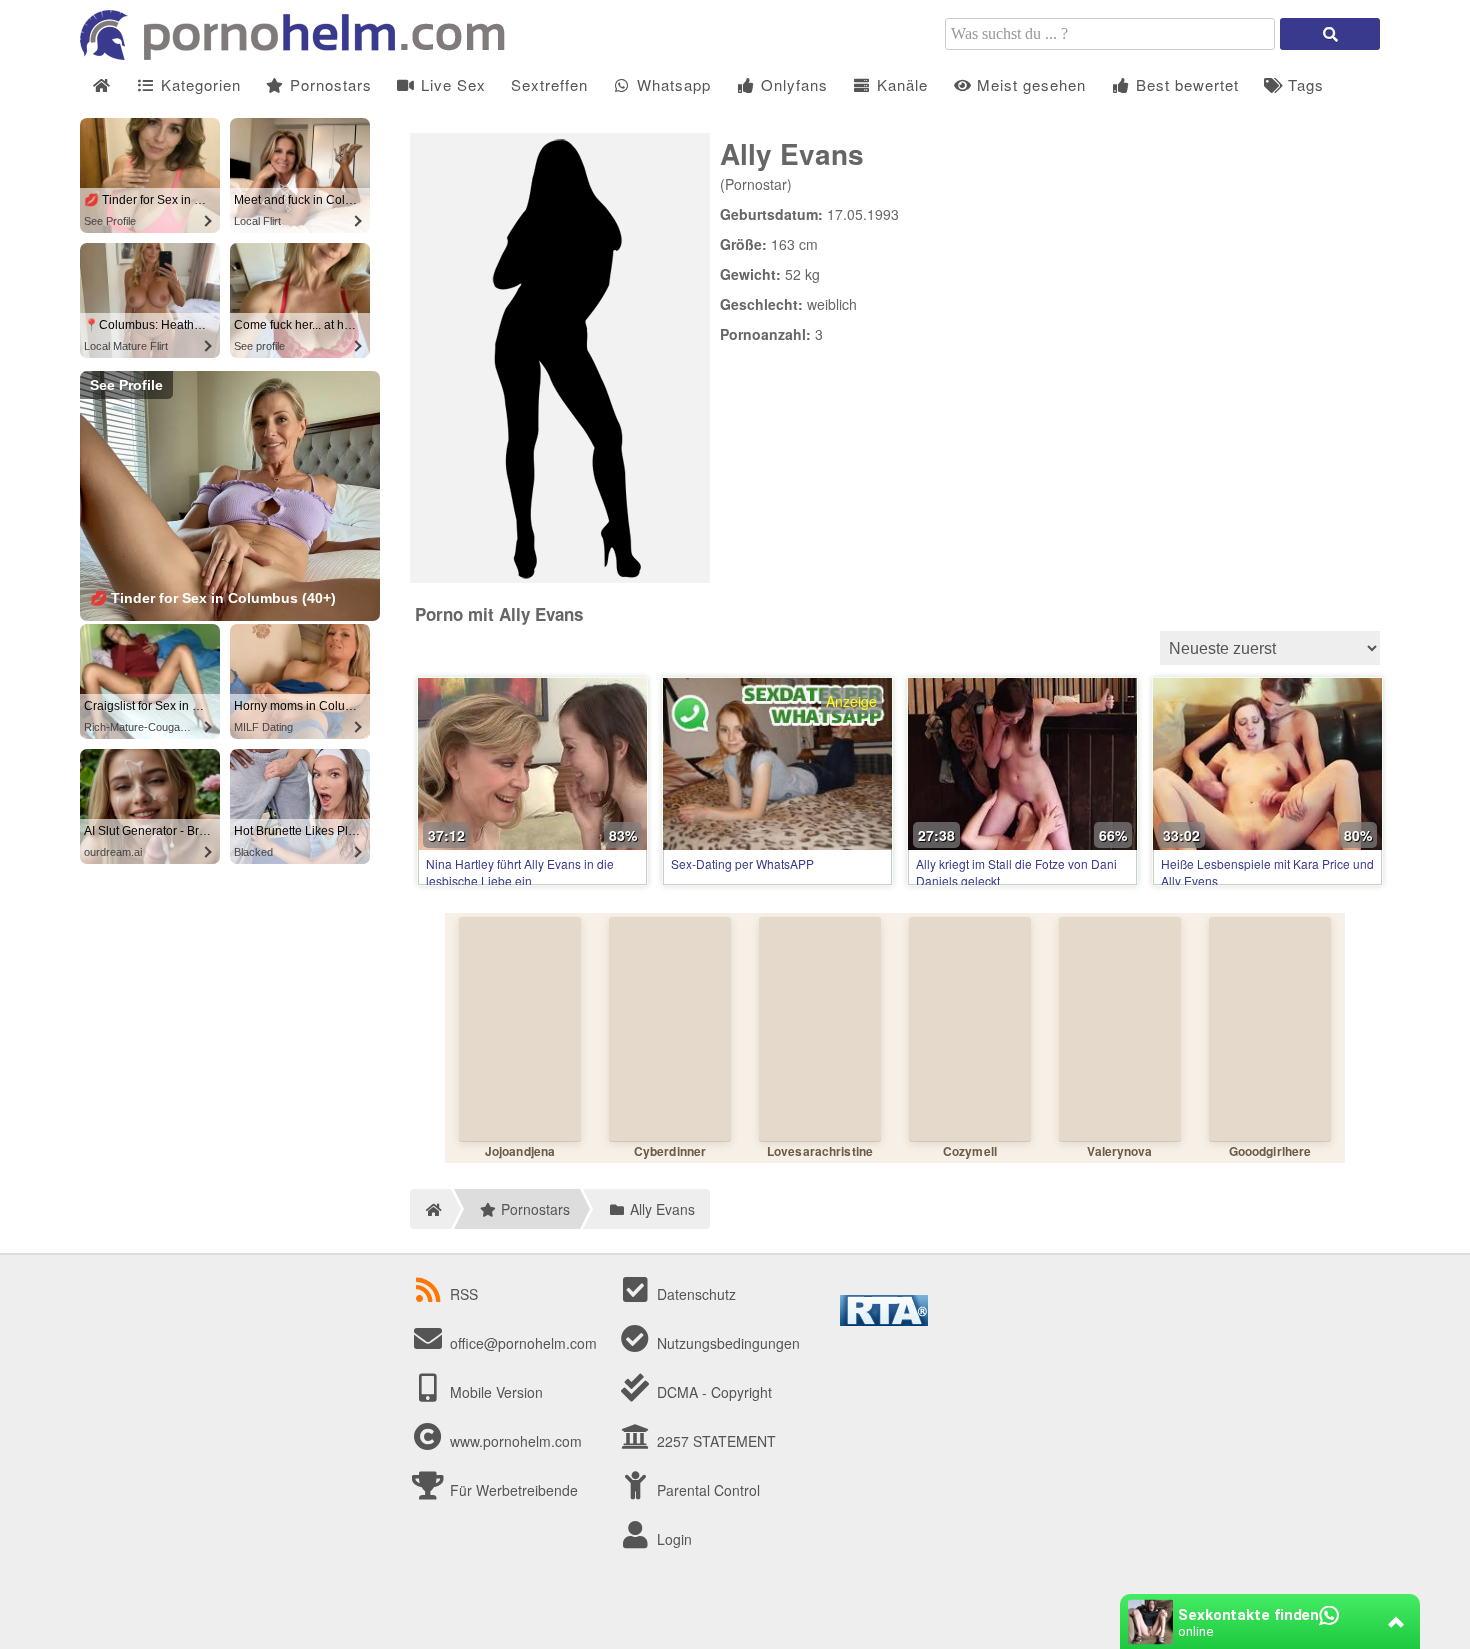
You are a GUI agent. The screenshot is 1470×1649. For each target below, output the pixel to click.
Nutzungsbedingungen (726, 1343)
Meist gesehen (1029, 84)
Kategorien (198, 84)
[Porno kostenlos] (300, 54)
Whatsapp (671, 84)
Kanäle (900, 84)
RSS (464, 1294)
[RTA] (884, 1320)
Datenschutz (694, 1294)
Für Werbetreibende (512, 1490)
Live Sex (451, 84)
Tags (1303, 84)
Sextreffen (549, 84)
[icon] (101, 85)
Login (672, 1539)
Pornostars (328, 84)
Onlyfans (792, 84)
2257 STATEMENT (714, 1441)
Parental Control (706, 1490)
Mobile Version (494, 1392)
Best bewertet (1185, 84)
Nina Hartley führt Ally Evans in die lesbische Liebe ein (520, 872)
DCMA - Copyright (712, 1392)
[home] (430, 1209)
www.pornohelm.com (516, 1441)
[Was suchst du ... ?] (1330, 34)
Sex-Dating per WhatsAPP (742, 863)
